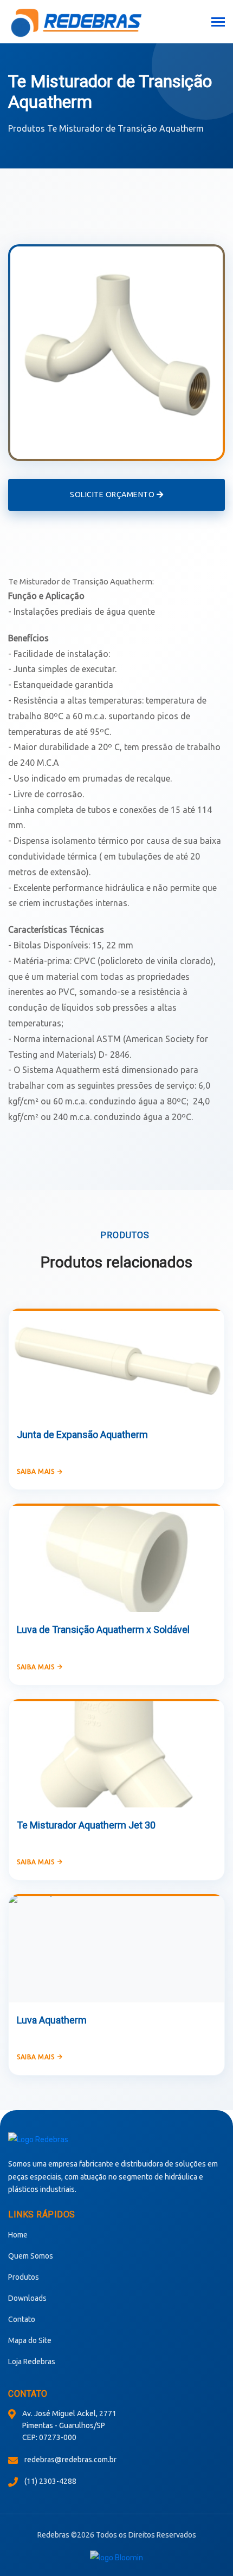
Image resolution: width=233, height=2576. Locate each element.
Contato (22, 2319)
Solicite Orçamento (113, 495)
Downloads (27, 2298)
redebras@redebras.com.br (70, 2460)
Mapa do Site (30, 2340)
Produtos (27, 128)
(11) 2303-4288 (50, 2481)
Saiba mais (35, 1471)
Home (18, 2235)
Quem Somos (31, 2256)
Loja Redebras (32, 2362)
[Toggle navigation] (218, 23)
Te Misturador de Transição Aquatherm (125, 128)
